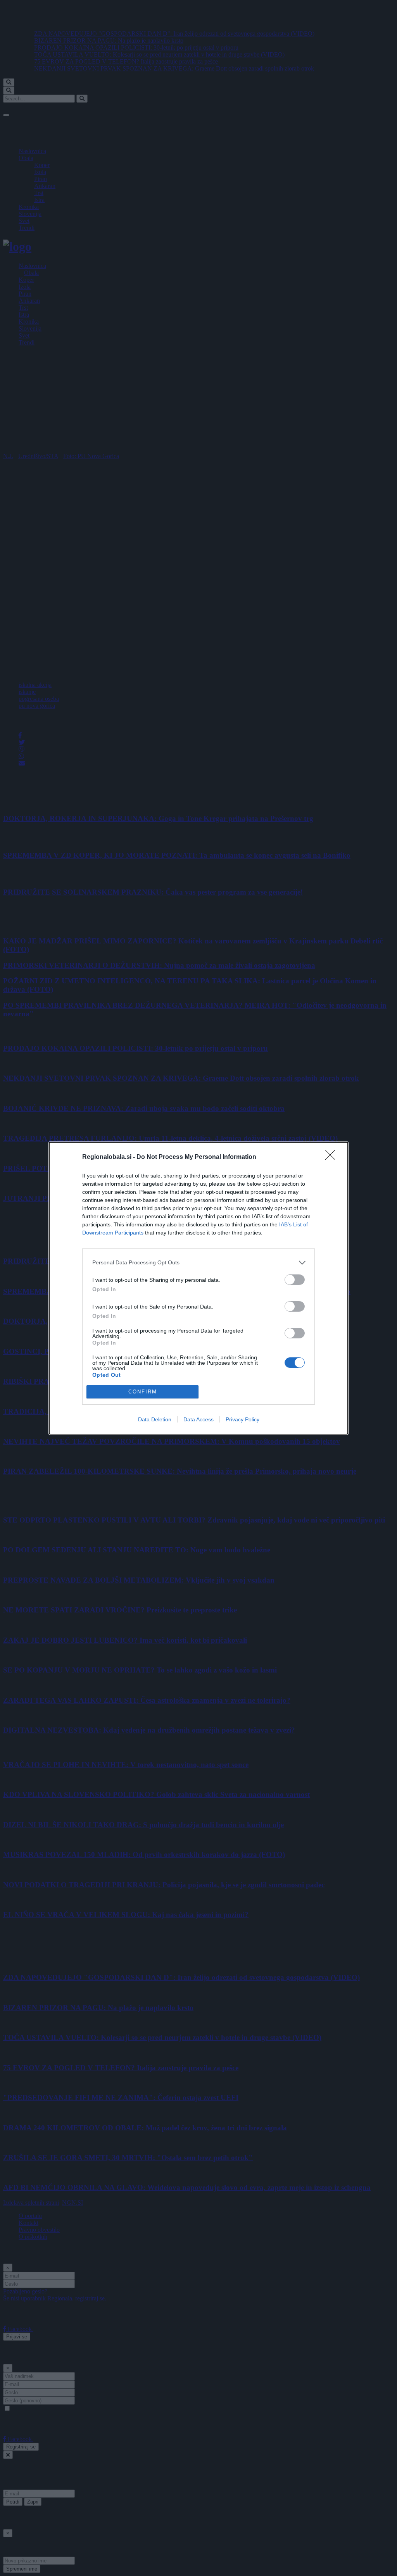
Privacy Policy (243, 1419)
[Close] (333, 1157)
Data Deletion (155, 1419)
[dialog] (198, 1288)
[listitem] (198, 1263)
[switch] (295, 1280)
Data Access (198, 1419)
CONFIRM (143, 1392)
